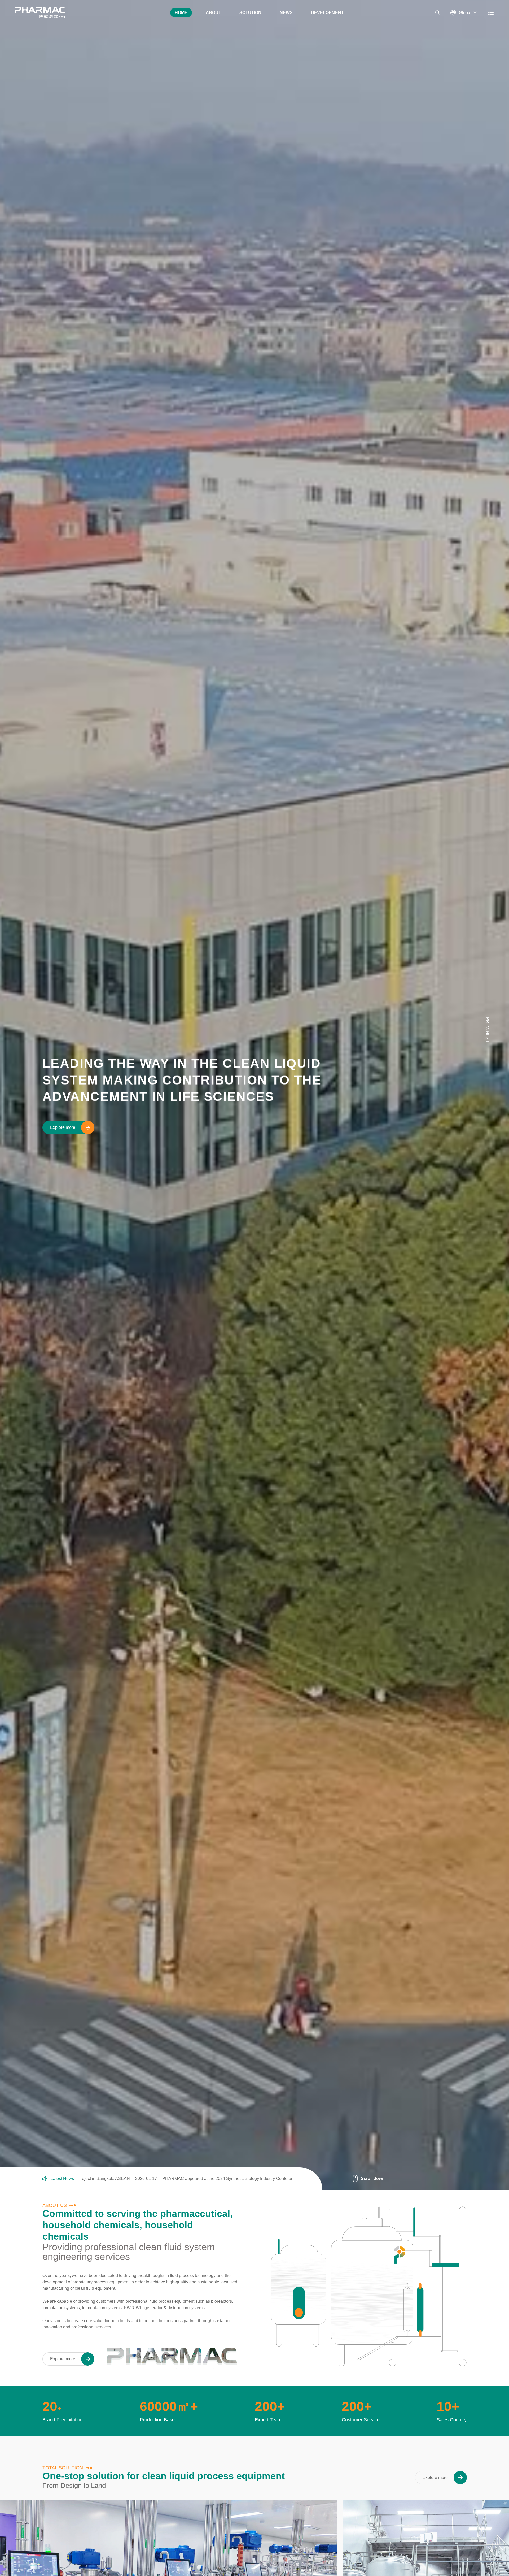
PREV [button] (487, 1023)
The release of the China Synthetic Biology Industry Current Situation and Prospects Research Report (201, 2179)
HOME (181, 13)
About (213, 13)
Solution (250, 13)
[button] (487, 990)
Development (327, 13)
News (286, 13)
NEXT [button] (487, 1037)
